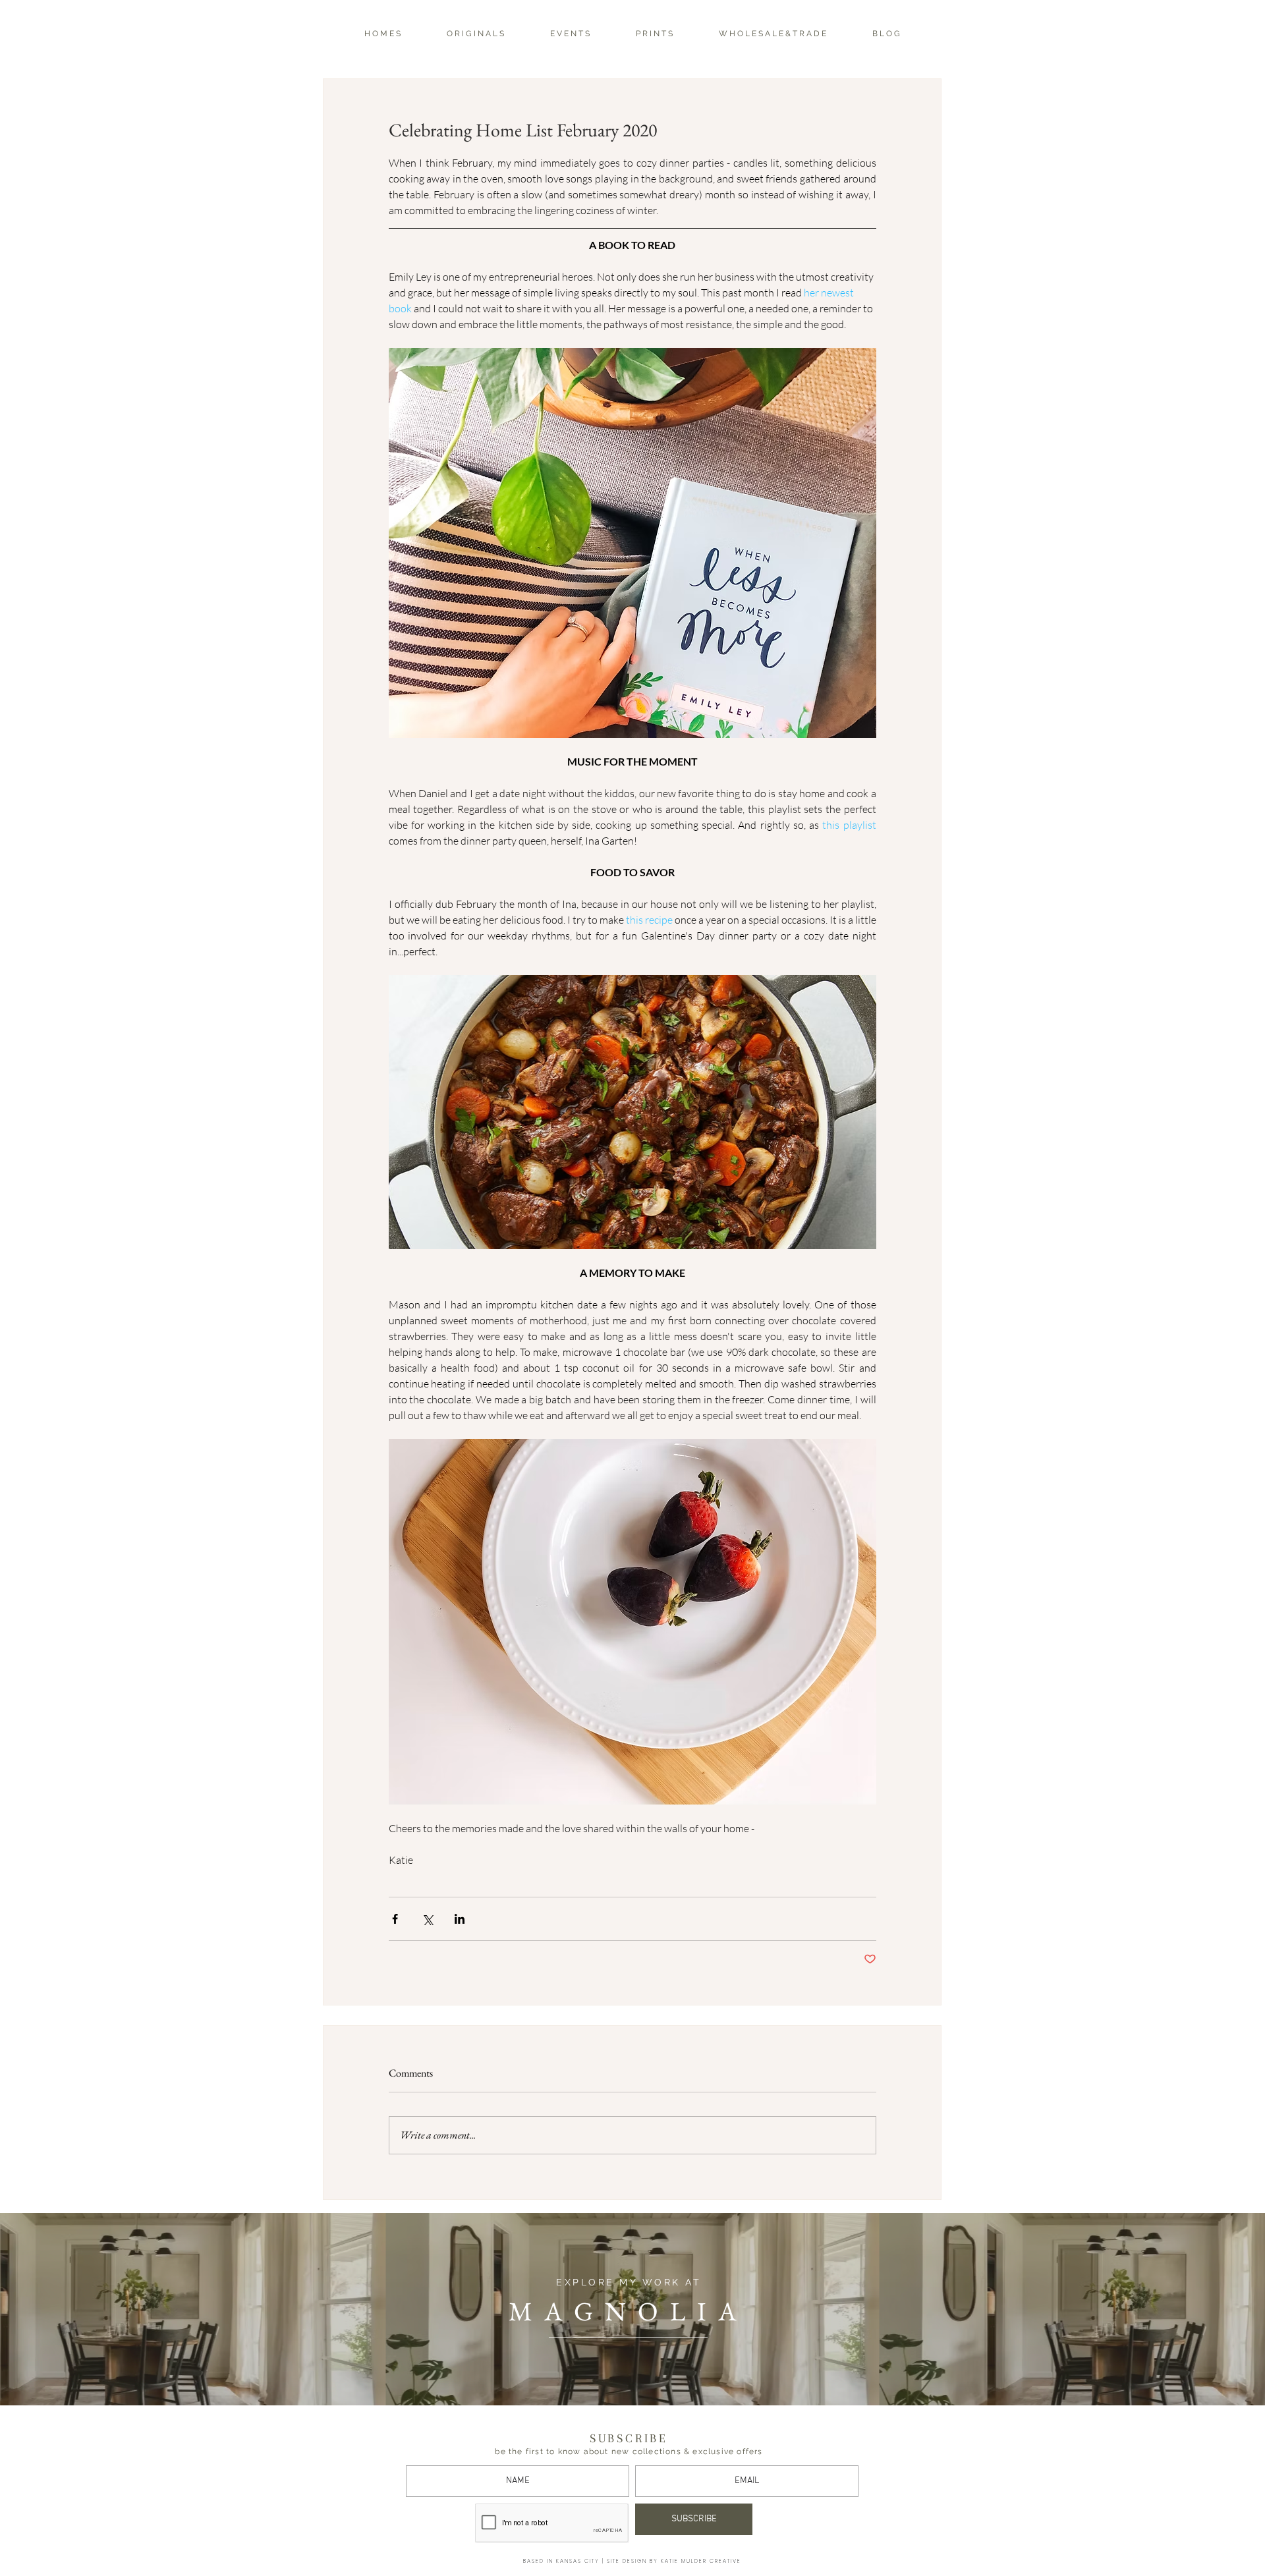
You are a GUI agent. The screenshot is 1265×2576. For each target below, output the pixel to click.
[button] (475, 34)
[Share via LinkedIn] (460, 1919)
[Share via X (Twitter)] (427, 1919)
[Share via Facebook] (395, 1919)
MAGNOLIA (629, 2311)
